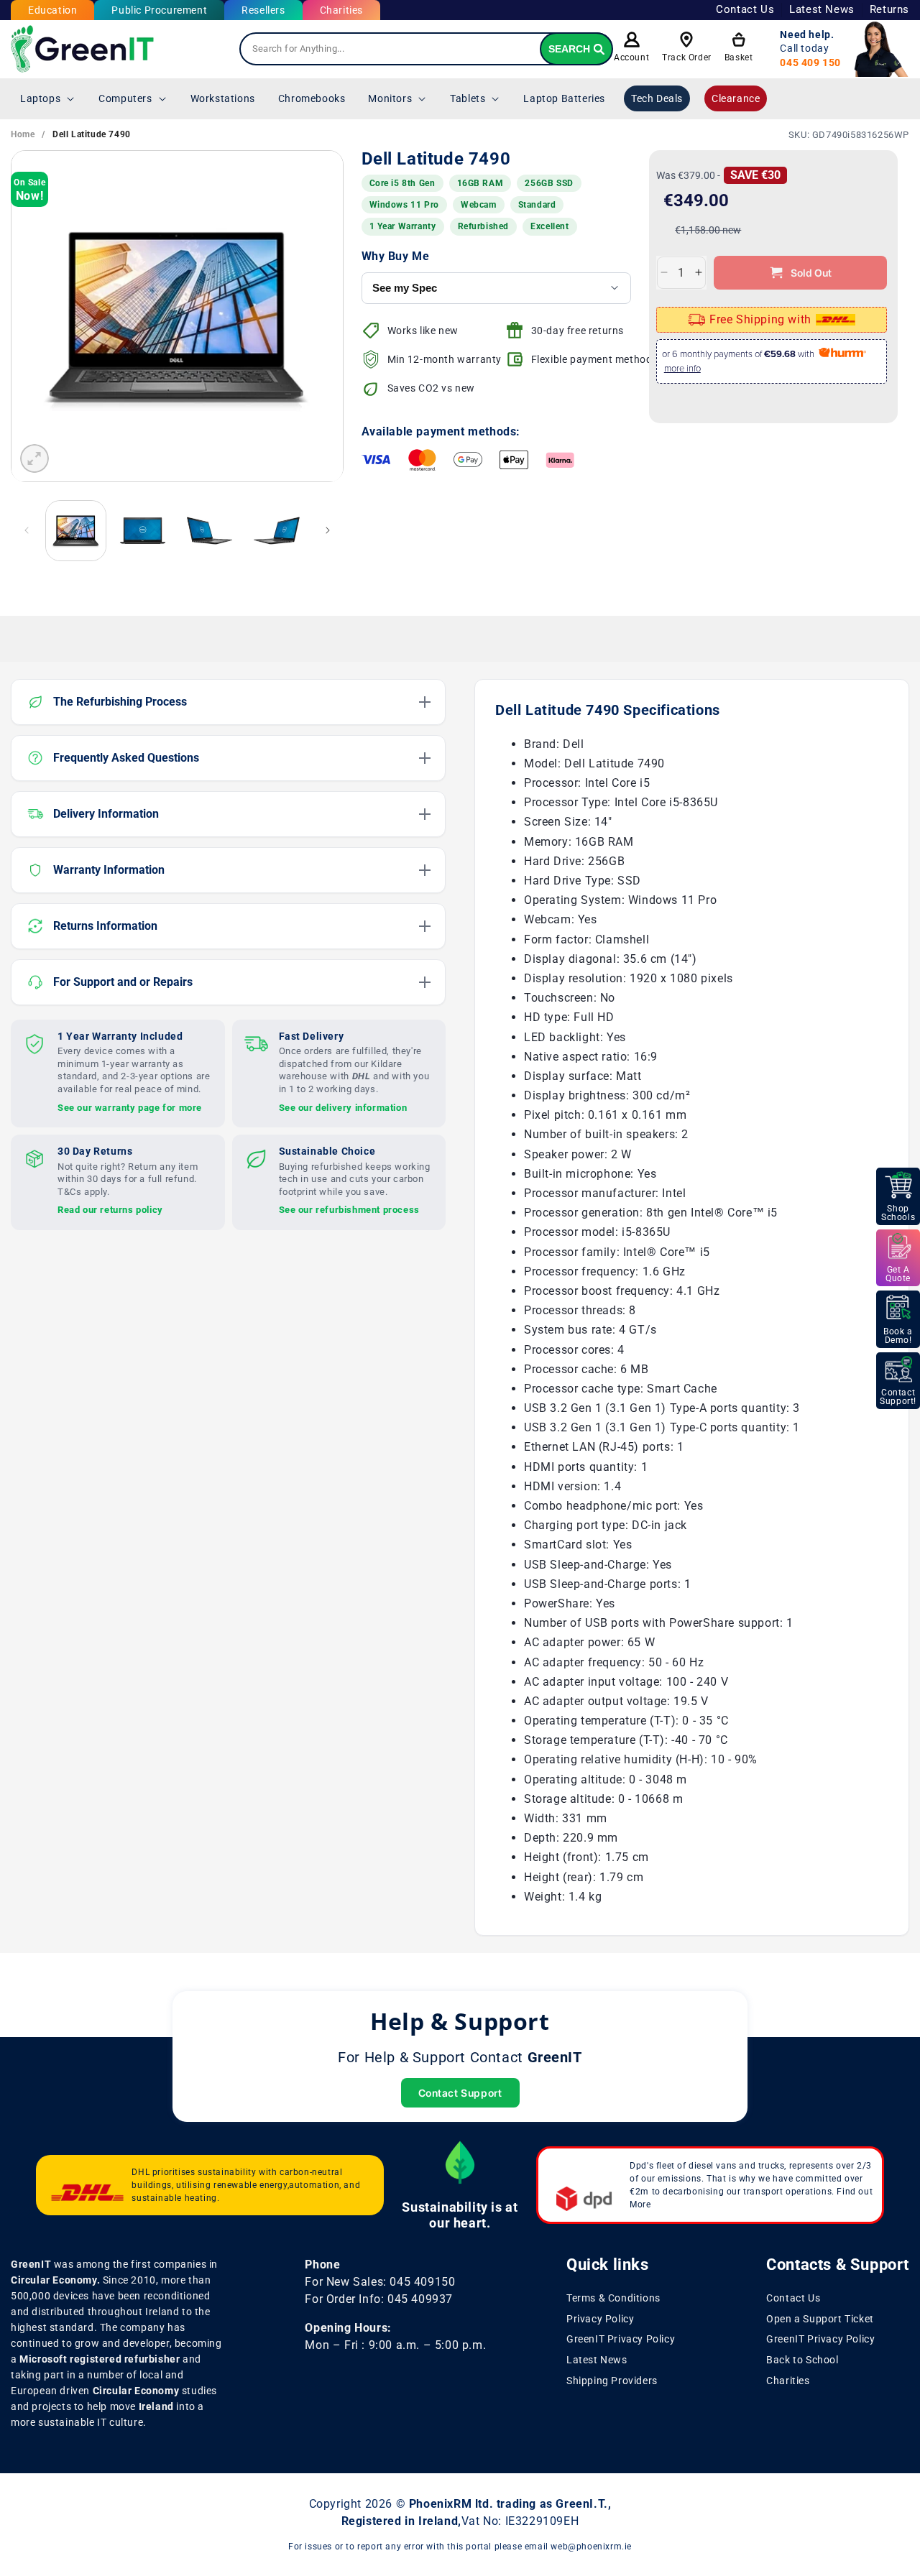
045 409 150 (810, 63)
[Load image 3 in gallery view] (210, 531)
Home (23, 134)
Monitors (390, 98)
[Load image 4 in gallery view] (276, 531)
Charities (341, 10)
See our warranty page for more (130, 1107)
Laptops (40, 98)
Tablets (468, 98)
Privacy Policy (600, 2319)
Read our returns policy (110, 1210)
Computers (125, 98)
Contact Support (460, 2093)
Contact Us (745, 9)
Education (52, 10)
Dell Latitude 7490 (92, 134)
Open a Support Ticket (820, 2319)
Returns (889, 9)
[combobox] (426, 49)
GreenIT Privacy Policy (621, 2340)
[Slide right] (328, 530)
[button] (48, 98)
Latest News (822, 9)
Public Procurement (159, 10)
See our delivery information (343, 1107)
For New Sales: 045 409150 (380, 2282)
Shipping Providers (612, 2381)
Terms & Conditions (613, 2298)
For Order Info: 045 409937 (379, 2299)
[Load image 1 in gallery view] (76, 531)
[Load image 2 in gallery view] (143, 531)
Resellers (263, 10)
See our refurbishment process (349, 1210)
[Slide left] (27, 530)
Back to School (802, 2360)
